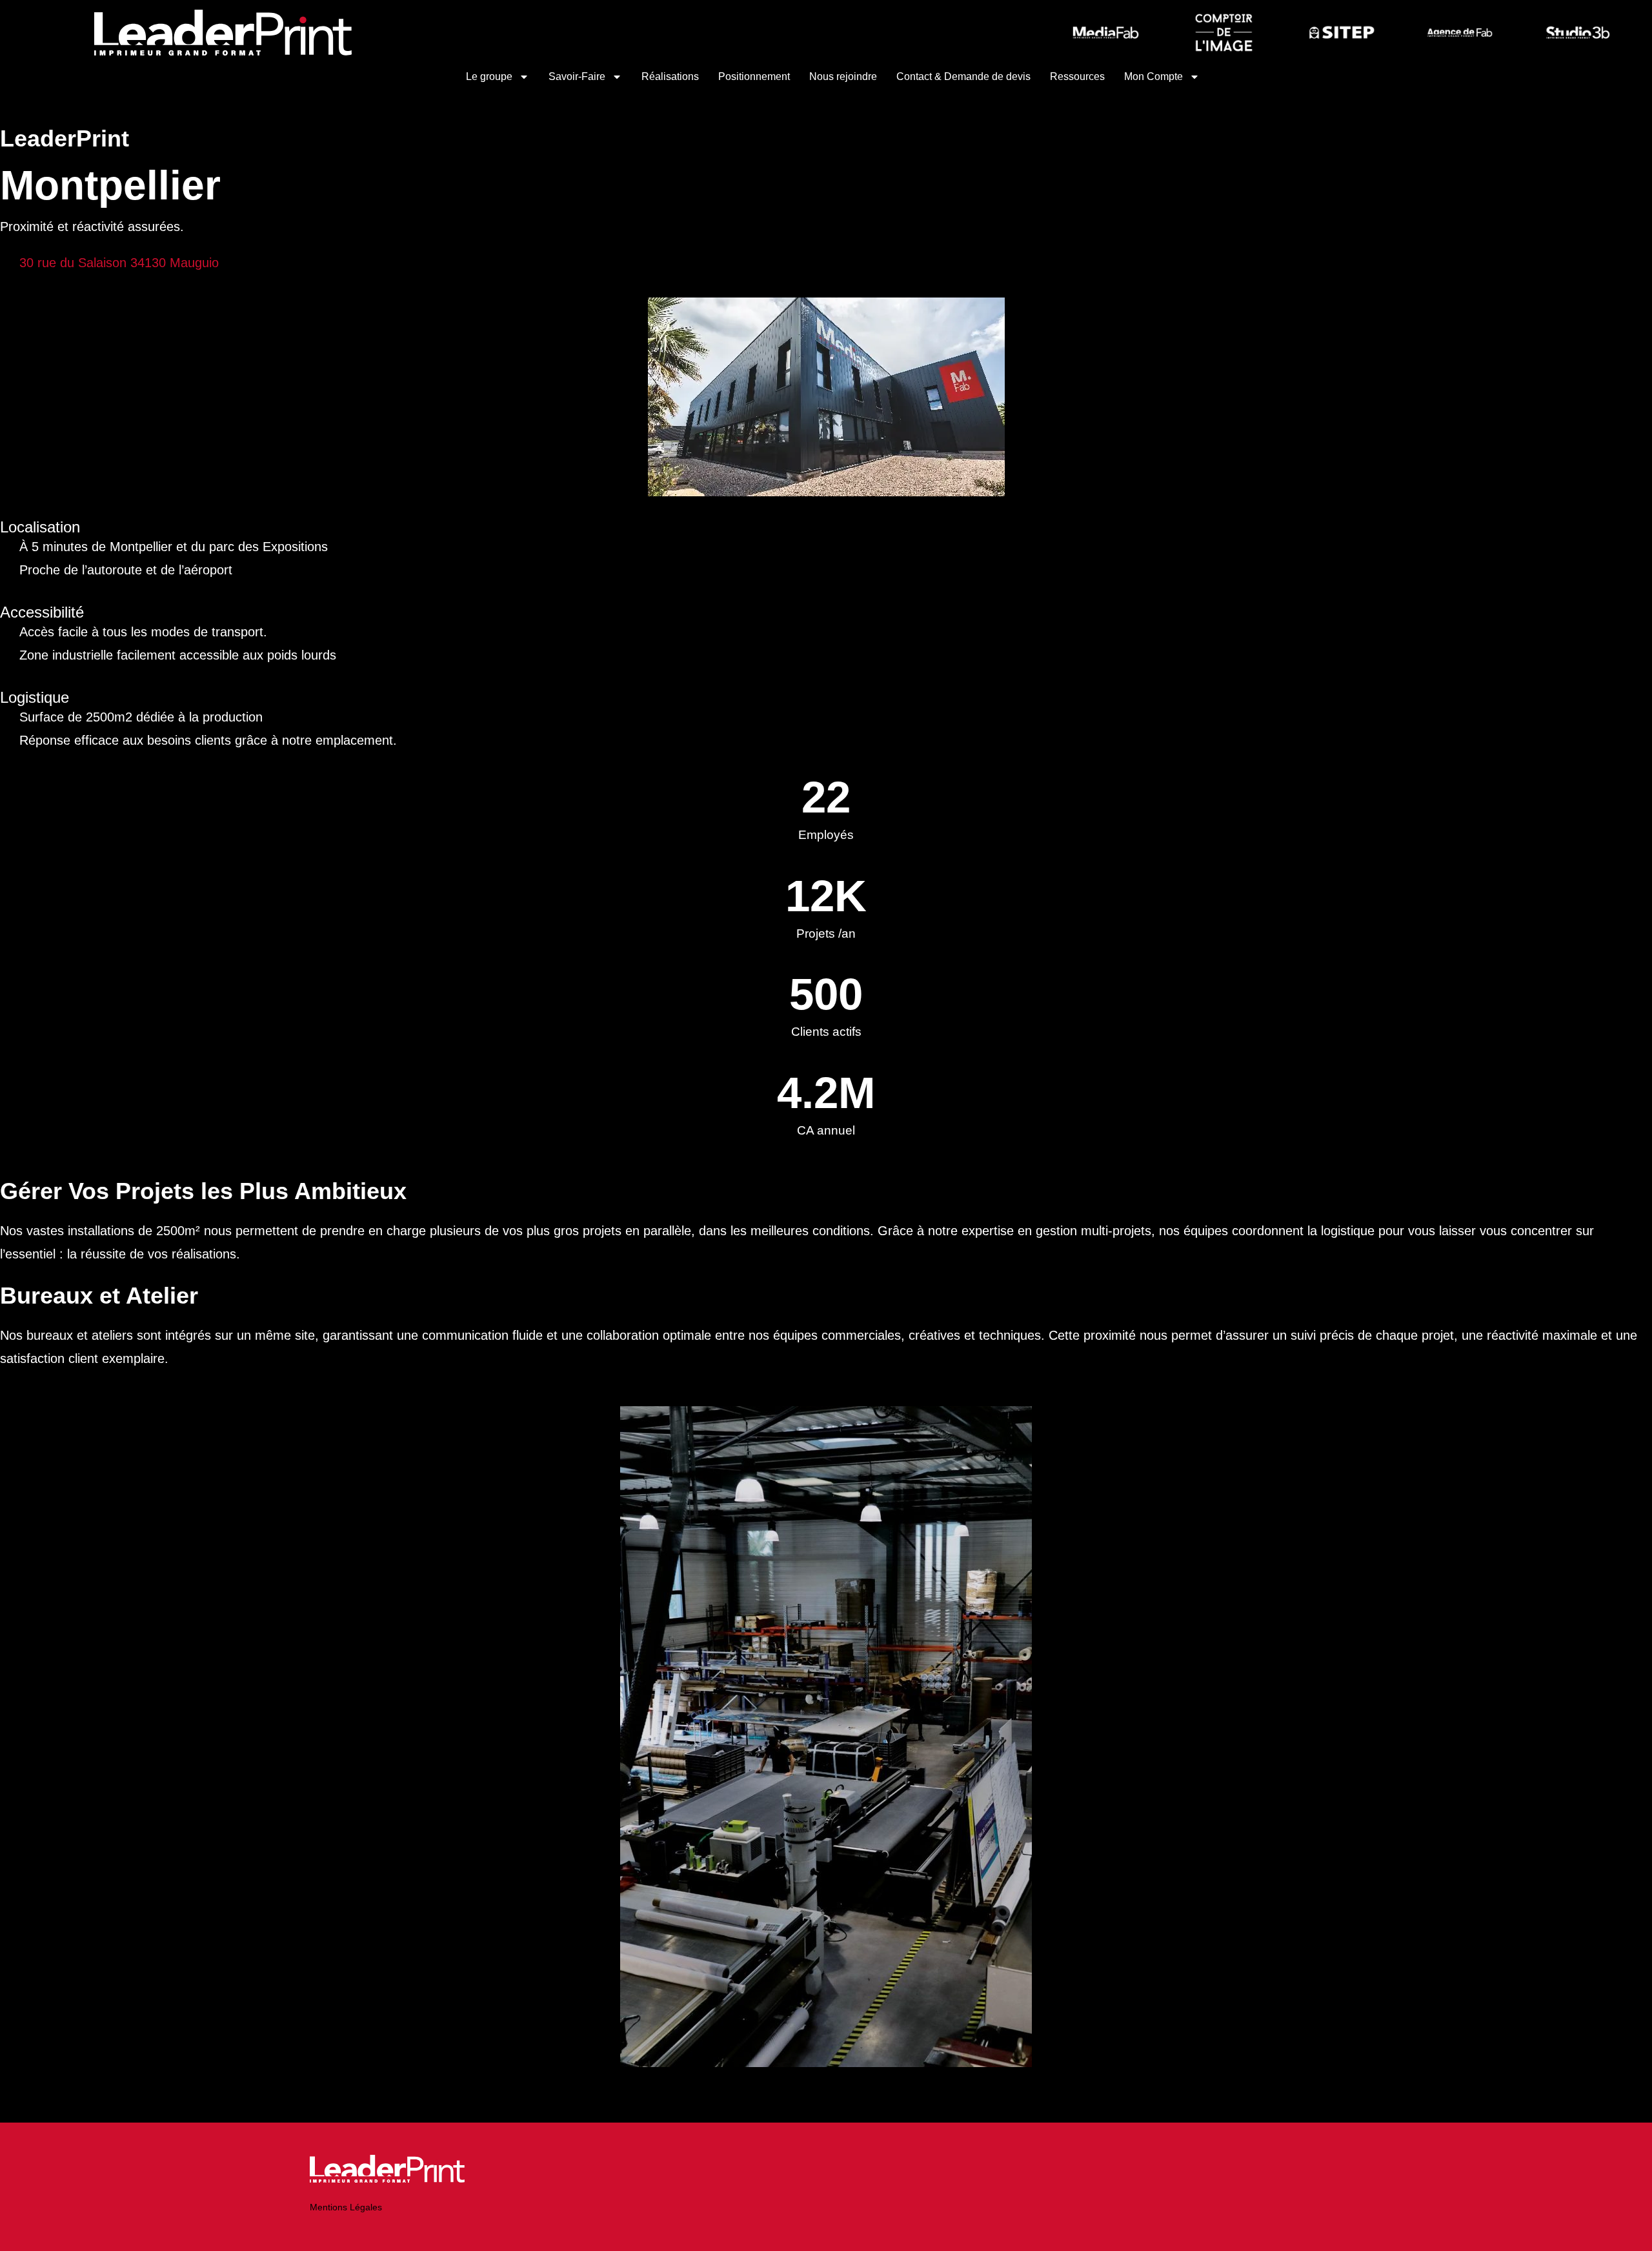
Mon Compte (1153, 76)
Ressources (1077, 76)
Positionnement (754, 76)
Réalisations (670, 76)
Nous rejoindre (843, 76)
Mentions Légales (346, 2207)
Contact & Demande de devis (963, 76)
